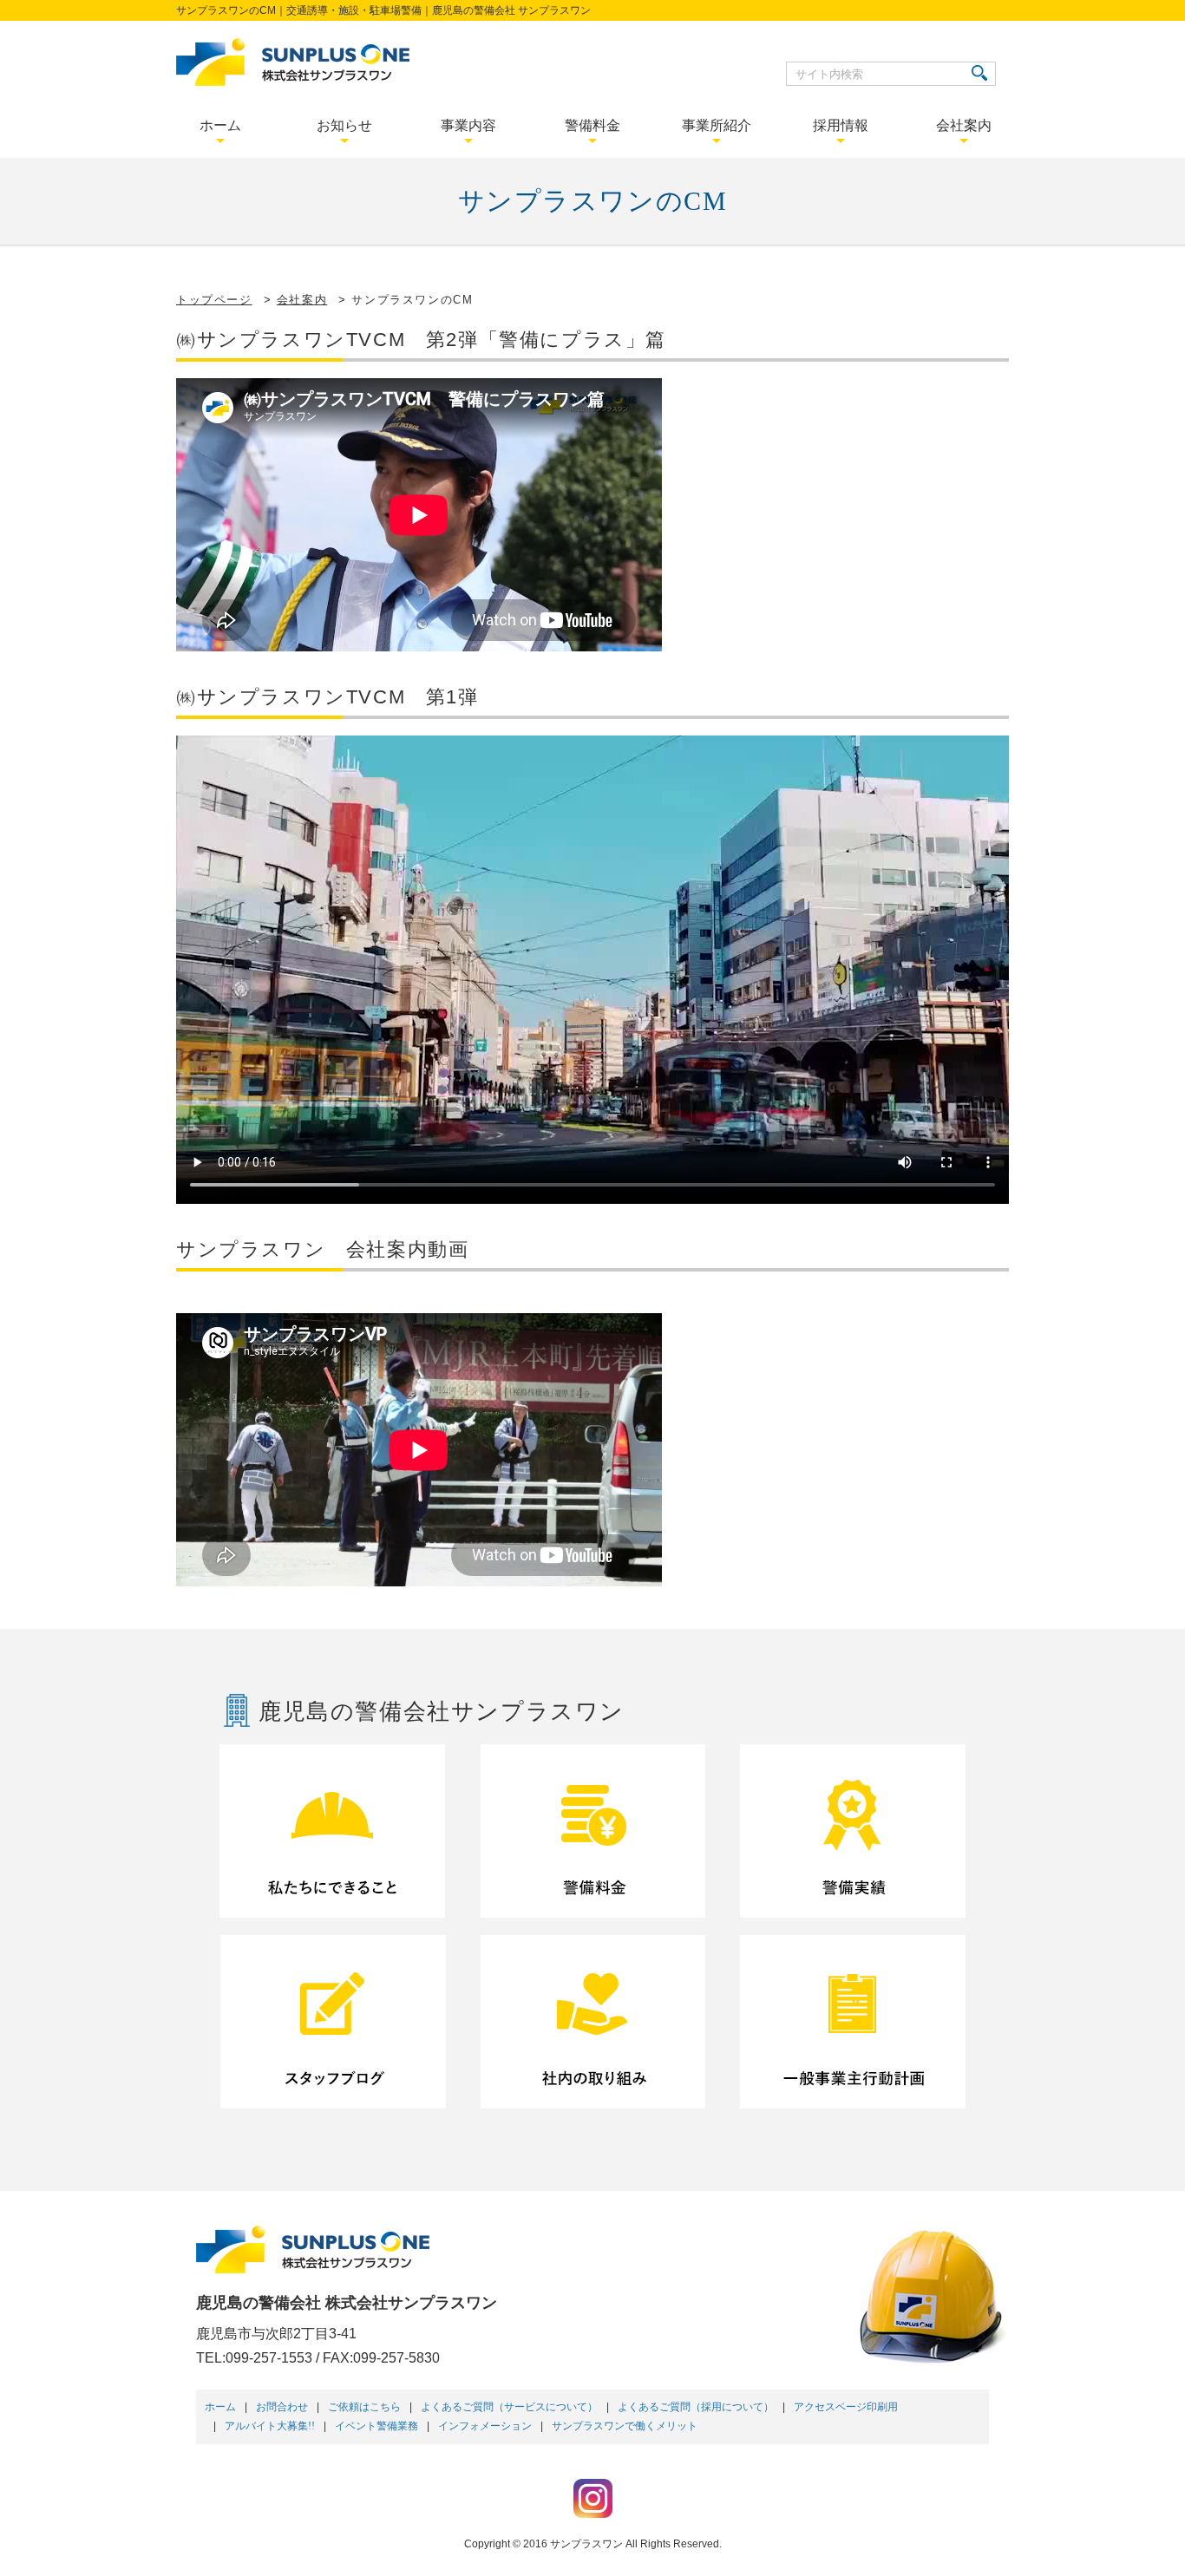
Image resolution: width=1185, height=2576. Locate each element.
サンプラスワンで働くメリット (625, 2426)
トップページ (214, 300)
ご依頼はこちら (364, 2407)
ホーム (220, 2407)
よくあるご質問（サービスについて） (509, 2407)
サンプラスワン (586, 2544)
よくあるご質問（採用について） (696, 2407)
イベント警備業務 (376, 2426)
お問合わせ (282, 2407)
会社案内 (302, 300)
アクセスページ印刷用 (846, 2407)
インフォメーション (485, 2426)
